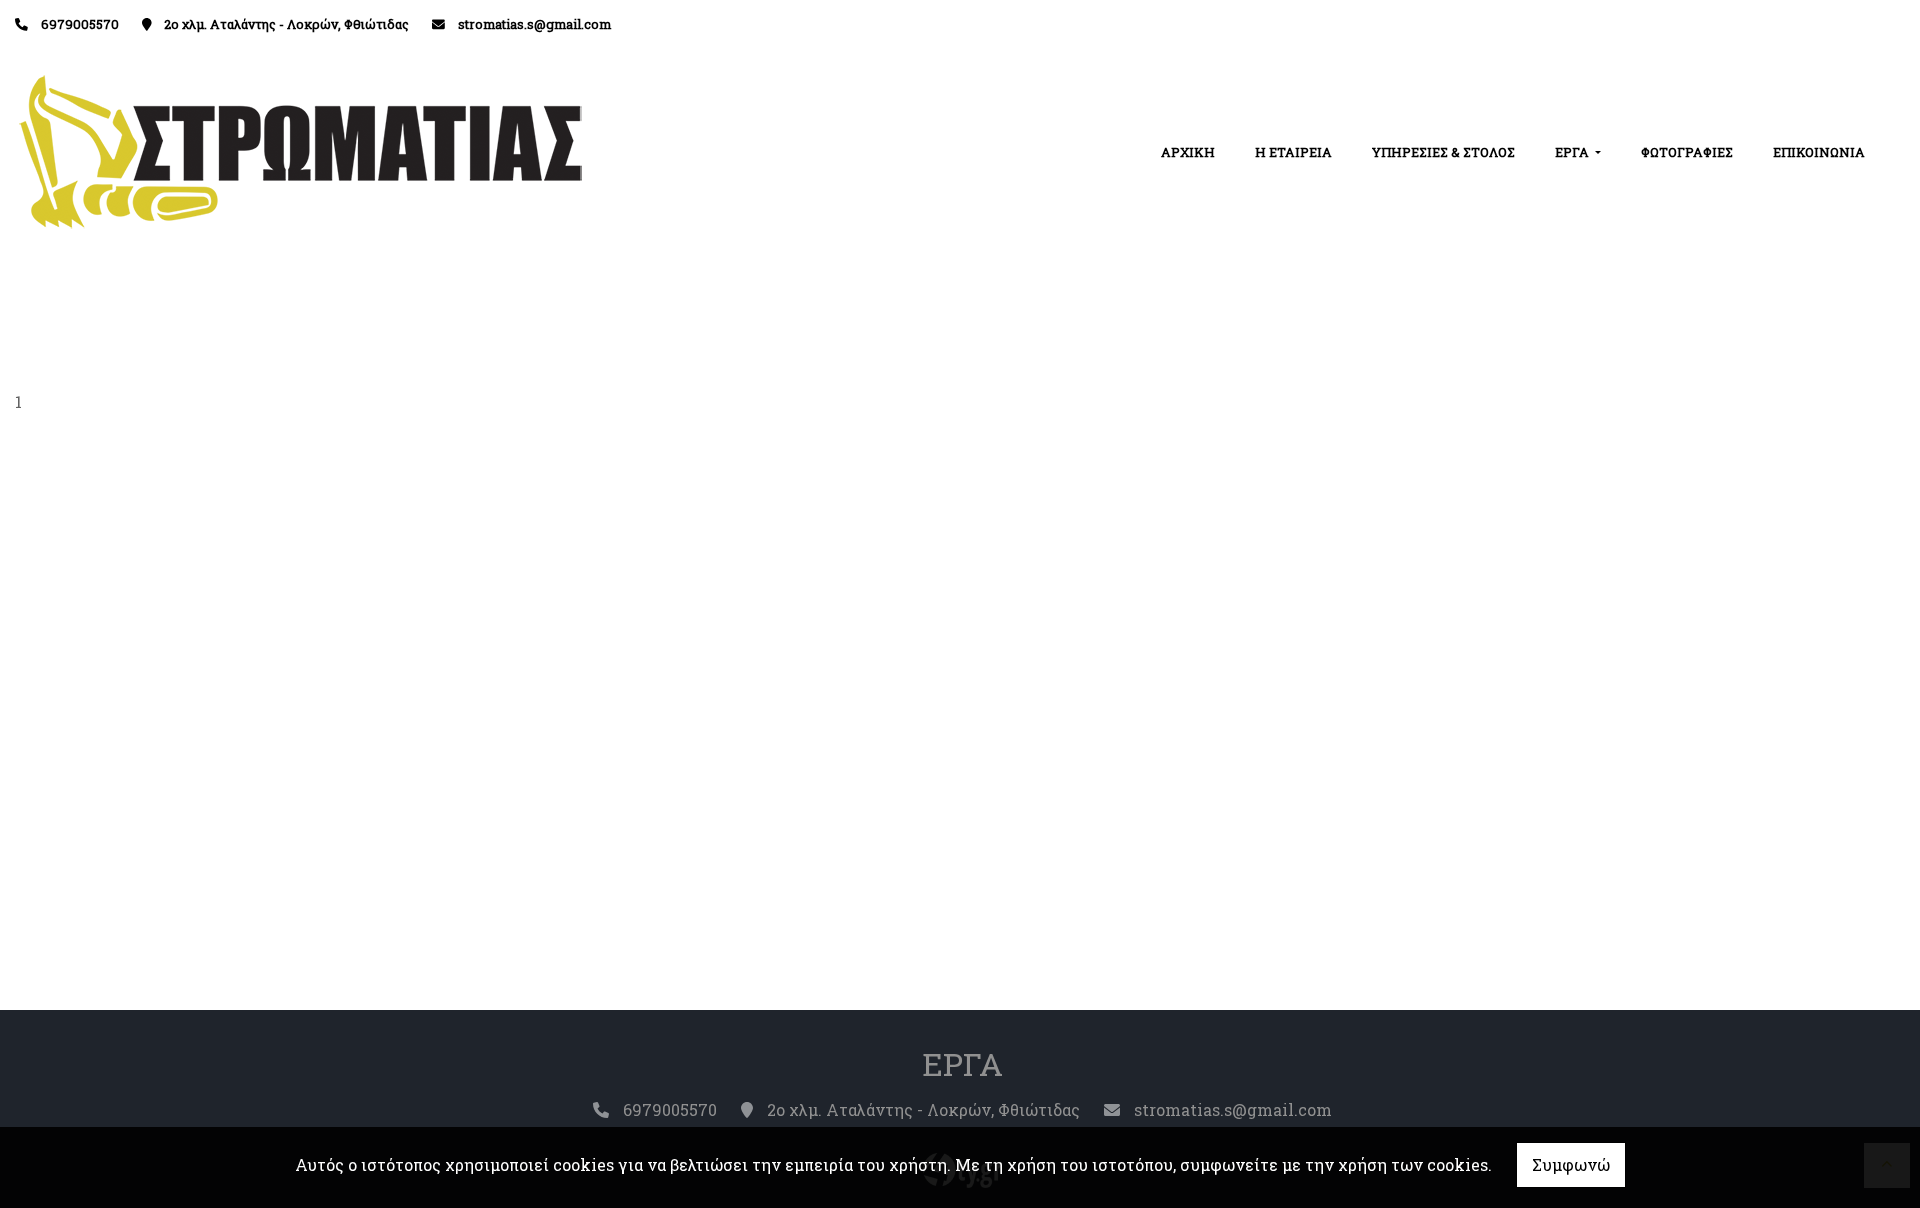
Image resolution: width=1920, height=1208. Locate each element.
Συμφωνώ (1571, 1164)
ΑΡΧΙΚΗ (1188, 152)
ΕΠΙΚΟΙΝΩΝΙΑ (1819, 152)
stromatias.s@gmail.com (534, 24)
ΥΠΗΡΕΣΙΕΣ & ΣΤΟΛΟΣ (1443, 152)
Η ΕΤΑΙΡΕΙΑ (1293, 152)
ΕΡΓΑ (1573, 152)
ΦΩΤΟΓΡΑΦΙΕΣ (1687, 152)
